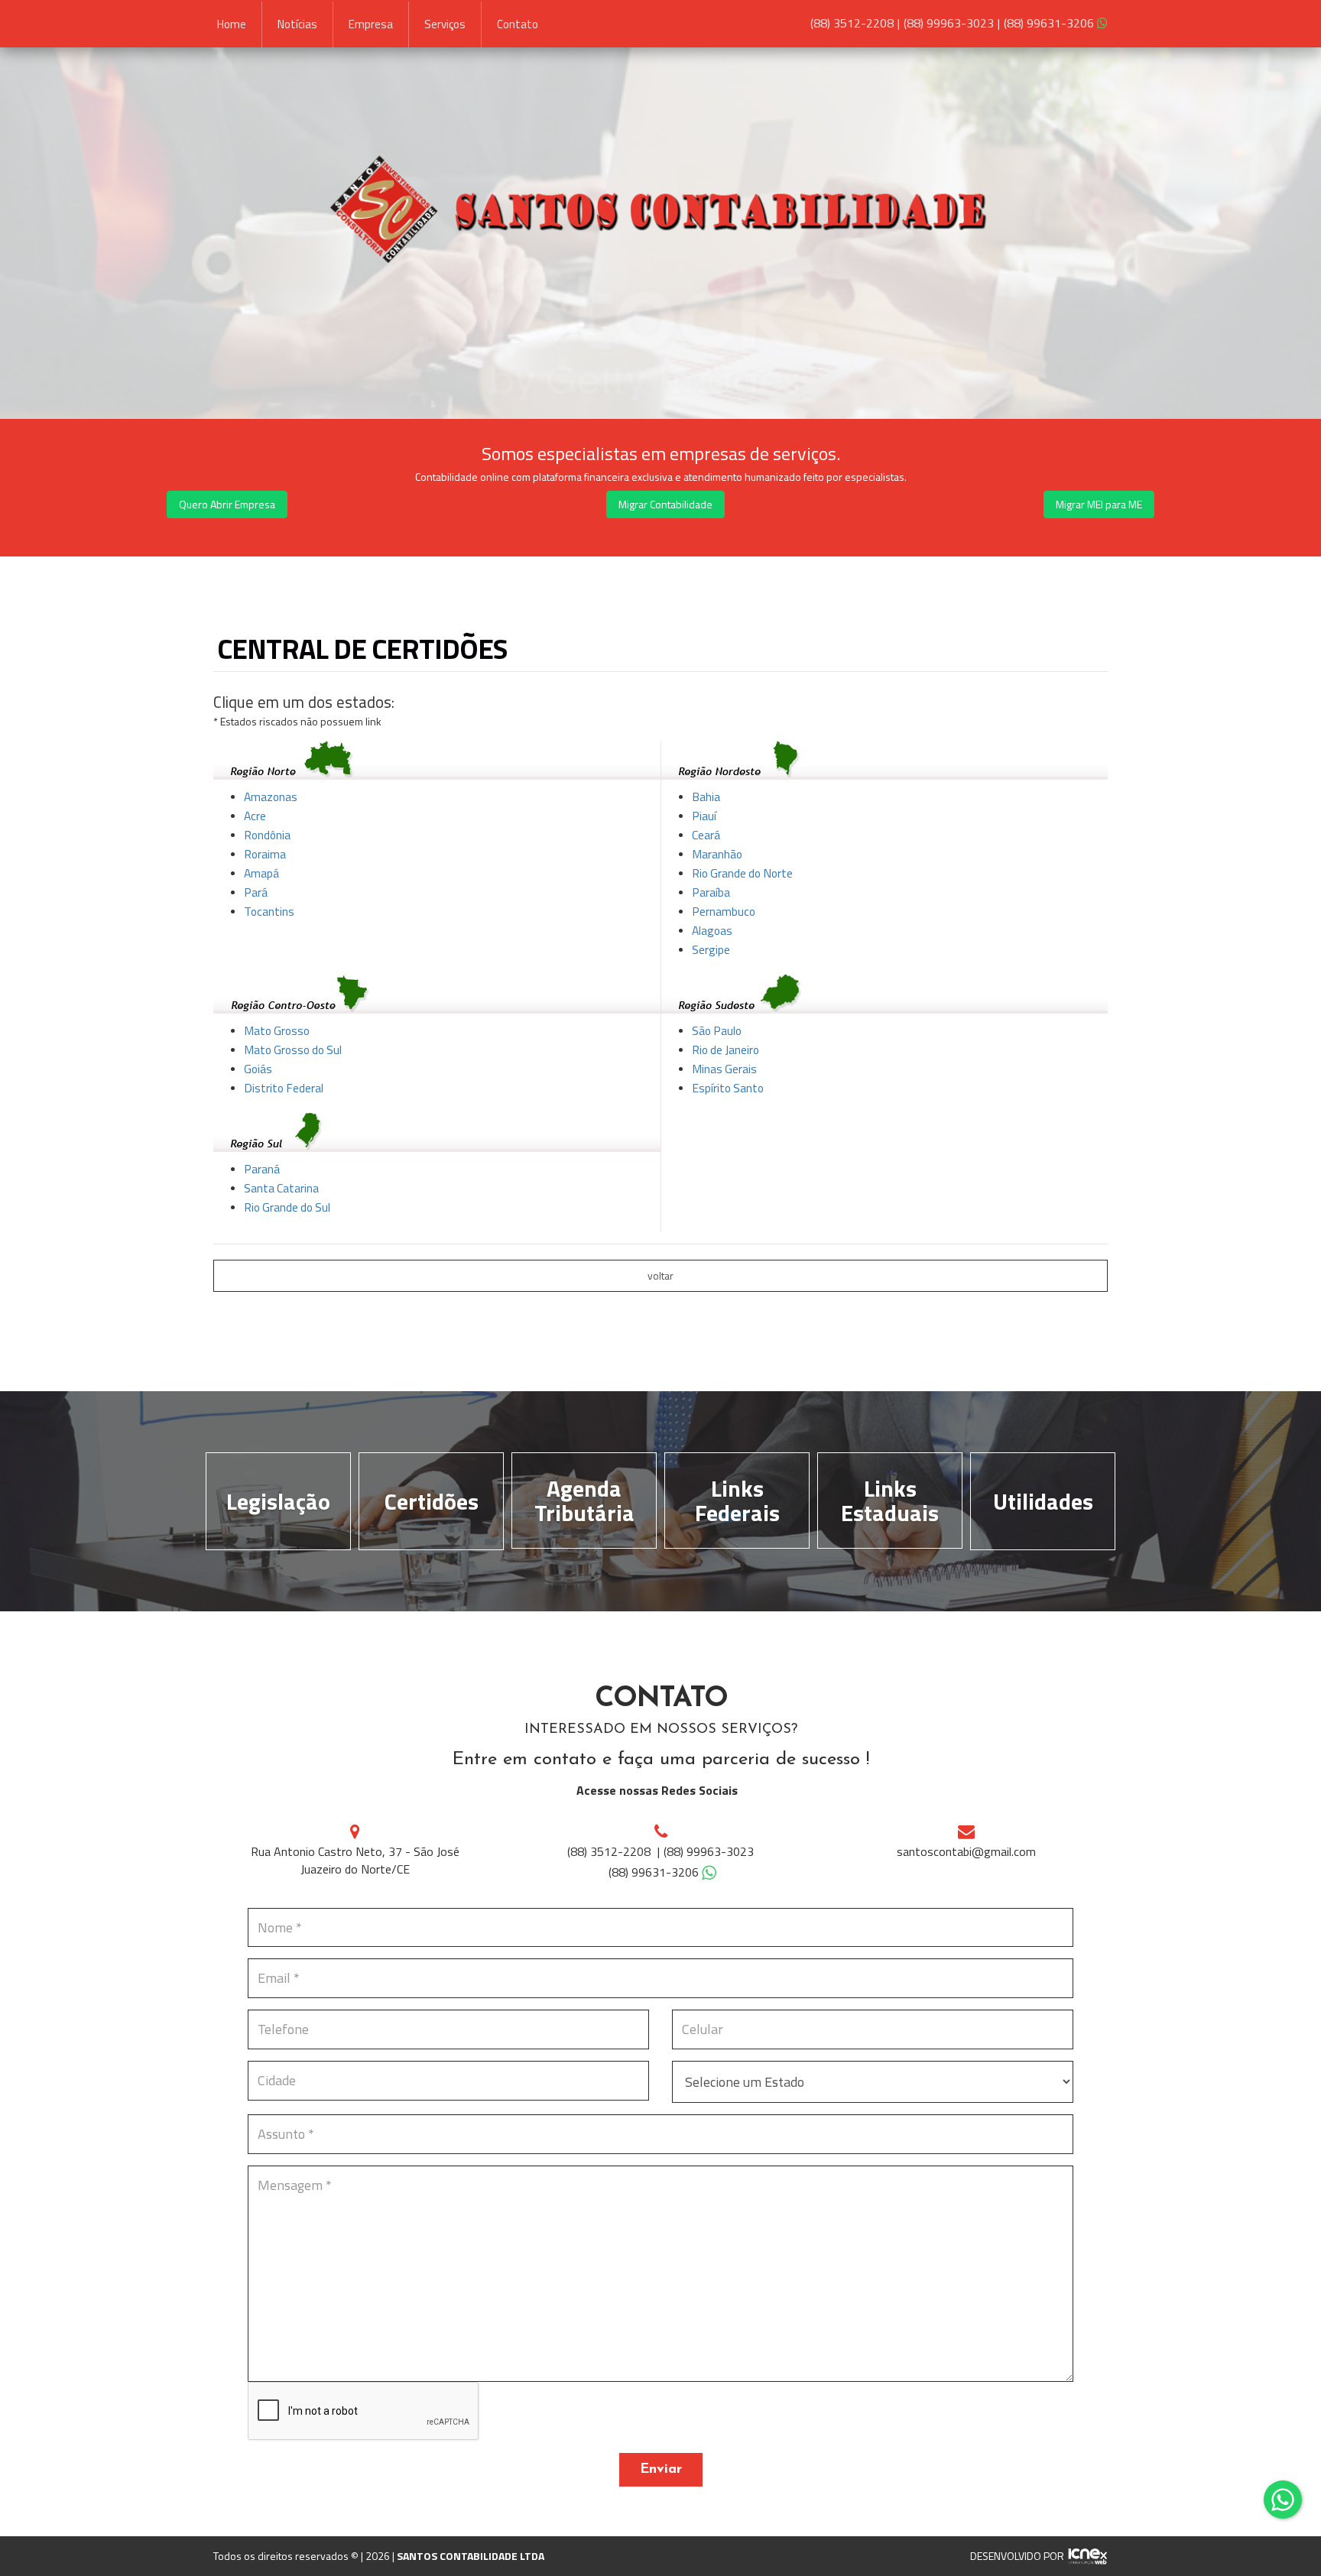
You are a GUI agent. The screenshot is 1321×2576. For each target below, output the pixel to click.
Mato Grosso (277, 1030)
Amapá (261, 873)
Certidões (432, 1501)
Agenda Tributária (584, 1501)
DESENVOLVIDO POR (1017, 2556)
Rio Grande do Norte (742, 873)
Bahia (706, 796)
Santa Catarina (281, 1188)
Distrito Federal (284, 1088)
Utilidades (1043, 1501)
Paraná (262, 1169)
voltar (660, 1275)
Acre (255, 816)
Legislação (278, 1501)
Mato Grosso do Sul (293, 1050)
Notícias (297, 24)
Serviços (445, 24)
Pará (256, 892)
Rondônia (267, 835)
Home (232, 24)
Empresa (371, 24)
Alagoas (712, 930)
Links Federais (737, 1501)
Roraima (265, 854)
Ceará (706, 835)
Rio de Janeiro (725, 1050)
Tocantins (269, 911)
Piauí (704, 816)
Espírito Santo (728, 1088)
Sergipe (711, 949)
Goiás (258, 1069)
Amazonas (271, 796)
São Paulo (717, 1030)
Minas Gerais (724, 1069)
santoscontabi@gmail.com (966, 1851)
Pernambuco (724, 911)
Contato (518, 24)
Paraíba (711, 892)
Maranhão (717, 854)
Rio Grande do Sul (287, 1207)
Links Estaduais (890, 1501)
